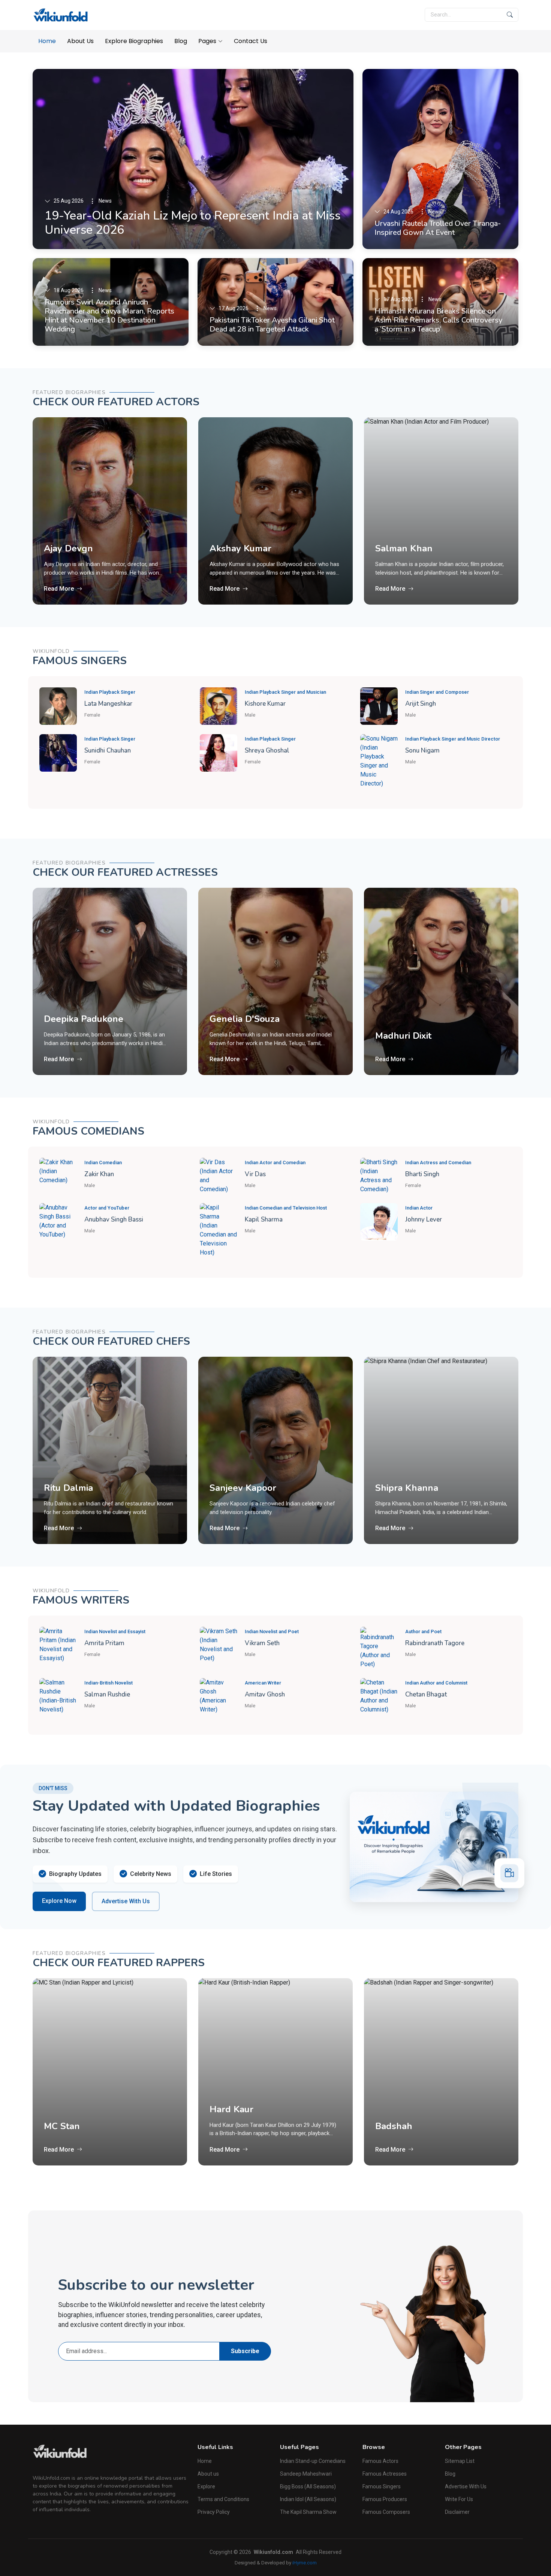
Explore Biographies (134, 41)
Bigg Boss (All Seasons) (308, 2486)
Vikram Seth (262, 1643)
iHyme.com (305, 2563)
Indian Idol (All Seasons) (308, 2499)
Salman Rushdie (107, 1694)
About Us (80, 41)
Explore (206, 2486)
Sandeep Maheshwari (306, 2474)
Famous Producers (385, 2499)
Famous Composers (386, 2512)
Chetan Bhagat (426, 1694)
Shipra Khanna (241, 1488)
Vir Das (255, 1174)
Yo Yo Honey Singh (415, 2126)
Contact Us (251, 41)
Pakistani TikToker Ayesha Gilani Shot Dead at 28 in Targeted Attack (272, 325)
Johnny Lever (424, 1219)
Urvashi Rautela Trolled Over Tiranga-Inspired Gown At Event (438, 228)
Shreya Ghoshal (267, 750)
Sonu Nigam (422, 750)
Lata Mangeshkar (108, 704)
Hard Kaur (66, 2109)
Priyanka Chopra (410, 1019)
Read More (59, 589)
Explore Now (59, 1901)
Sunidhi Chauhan (108, 750)
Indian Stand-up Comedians (313, 2461)
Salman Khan (238, 548)
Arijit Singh (421, 704)
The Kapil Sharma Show (308, 2512)
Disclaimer (457, 2512)
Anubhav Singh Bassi (114, 1219)
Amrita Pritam (104, 1643)
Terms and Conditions (223, 2499)
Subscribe (245, 2351)
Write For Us (459, 2499)
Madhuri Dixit (238, 1036)
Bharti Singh (422, 1174)
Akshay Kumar (75, 548)
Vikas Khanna (404, 1488)
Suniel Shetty (404, 565)
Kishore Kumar (265, 704)
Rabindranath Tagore (435, 1643)
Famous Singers (382, 2486)
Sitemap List (460, 2461)
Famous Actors (380, 2461)
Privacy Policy (214, 2512)
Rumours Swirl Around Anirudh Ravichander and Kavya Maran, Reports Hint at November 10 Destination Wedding (109, 316)
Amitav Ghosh (265, 1694)
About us (208, 2474)
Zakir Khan (99, 1174)
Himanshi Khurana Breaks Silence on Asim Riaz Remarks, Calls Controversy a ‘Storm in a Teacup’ (438, 320)
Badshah (228, 2126)
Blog (181, 41)
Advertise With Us (126, 1901)
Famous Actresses (385, 2474)
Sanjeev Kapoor (77, 1488)
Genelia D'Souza (79, 1019)
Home (47, 41)
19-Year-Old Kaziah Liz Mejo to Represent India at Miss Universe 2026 (192, 223)
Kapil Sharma (264, 1219)
